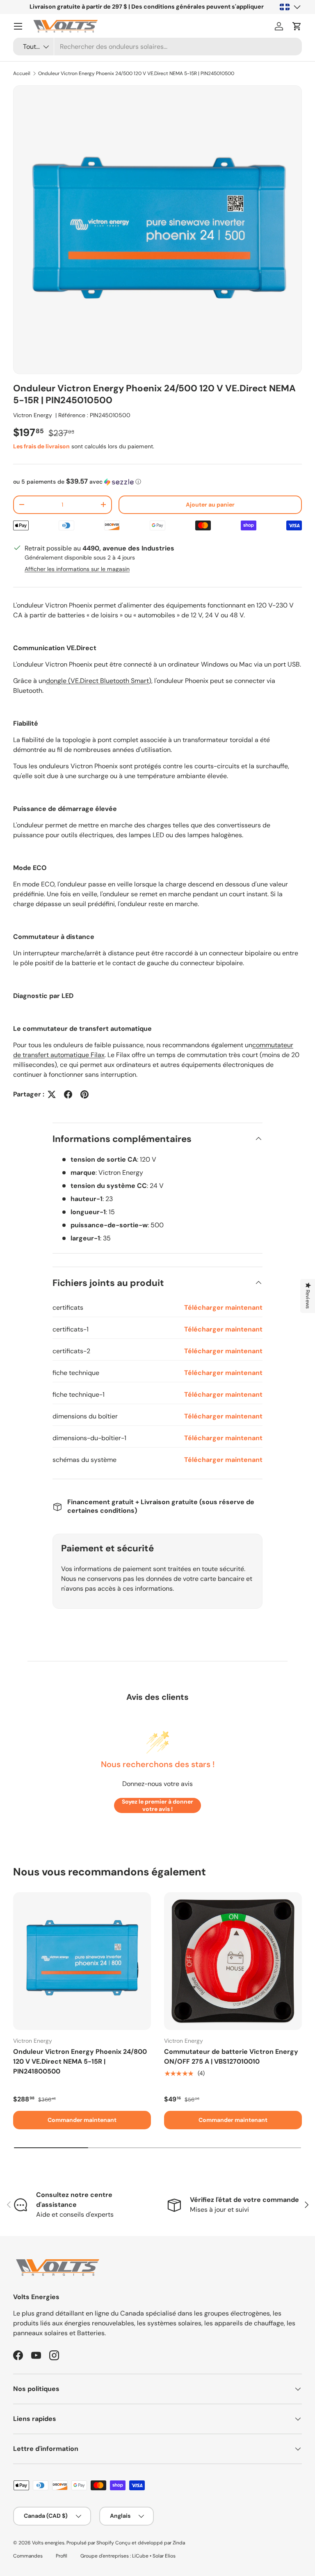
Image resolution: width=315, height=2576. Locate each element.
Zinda (179, 2543)
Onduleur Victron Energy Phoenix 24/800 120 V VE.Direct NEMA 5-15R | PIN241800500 (80, 2061)
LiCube (140, 2556)
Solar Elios (164, 2556)
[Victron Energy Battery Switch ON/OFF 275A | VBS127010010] (233, 1961)
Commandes (28, 2556)
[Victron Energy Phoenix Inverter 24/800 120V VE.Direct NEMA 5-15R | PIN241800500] (82, 1961)
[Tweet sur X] (52, 1094)
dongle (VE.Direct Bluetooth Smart (97, 681)
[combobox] (157, 47)
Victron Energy (33, 415)
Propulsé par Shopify (90, 2543)
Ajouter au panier (210, 505)
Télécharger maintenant (223, 1307)
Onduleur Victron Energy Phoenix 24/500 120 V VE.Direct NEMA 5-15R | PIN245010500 (136, 73)
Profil (62, 2556)
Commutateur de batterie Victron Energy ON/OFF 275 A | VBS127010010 (231, 2056)
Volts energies (48, 2543)
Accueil (22, 73)
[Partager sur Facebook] (68, 1094)
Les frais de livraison (41, 446)
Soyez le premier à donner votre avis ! (157, 1805)
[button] (297, 26)
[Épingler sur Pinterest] (84, 1094)
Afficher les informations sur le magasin (77, 569)
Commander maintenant (82, 2120)
